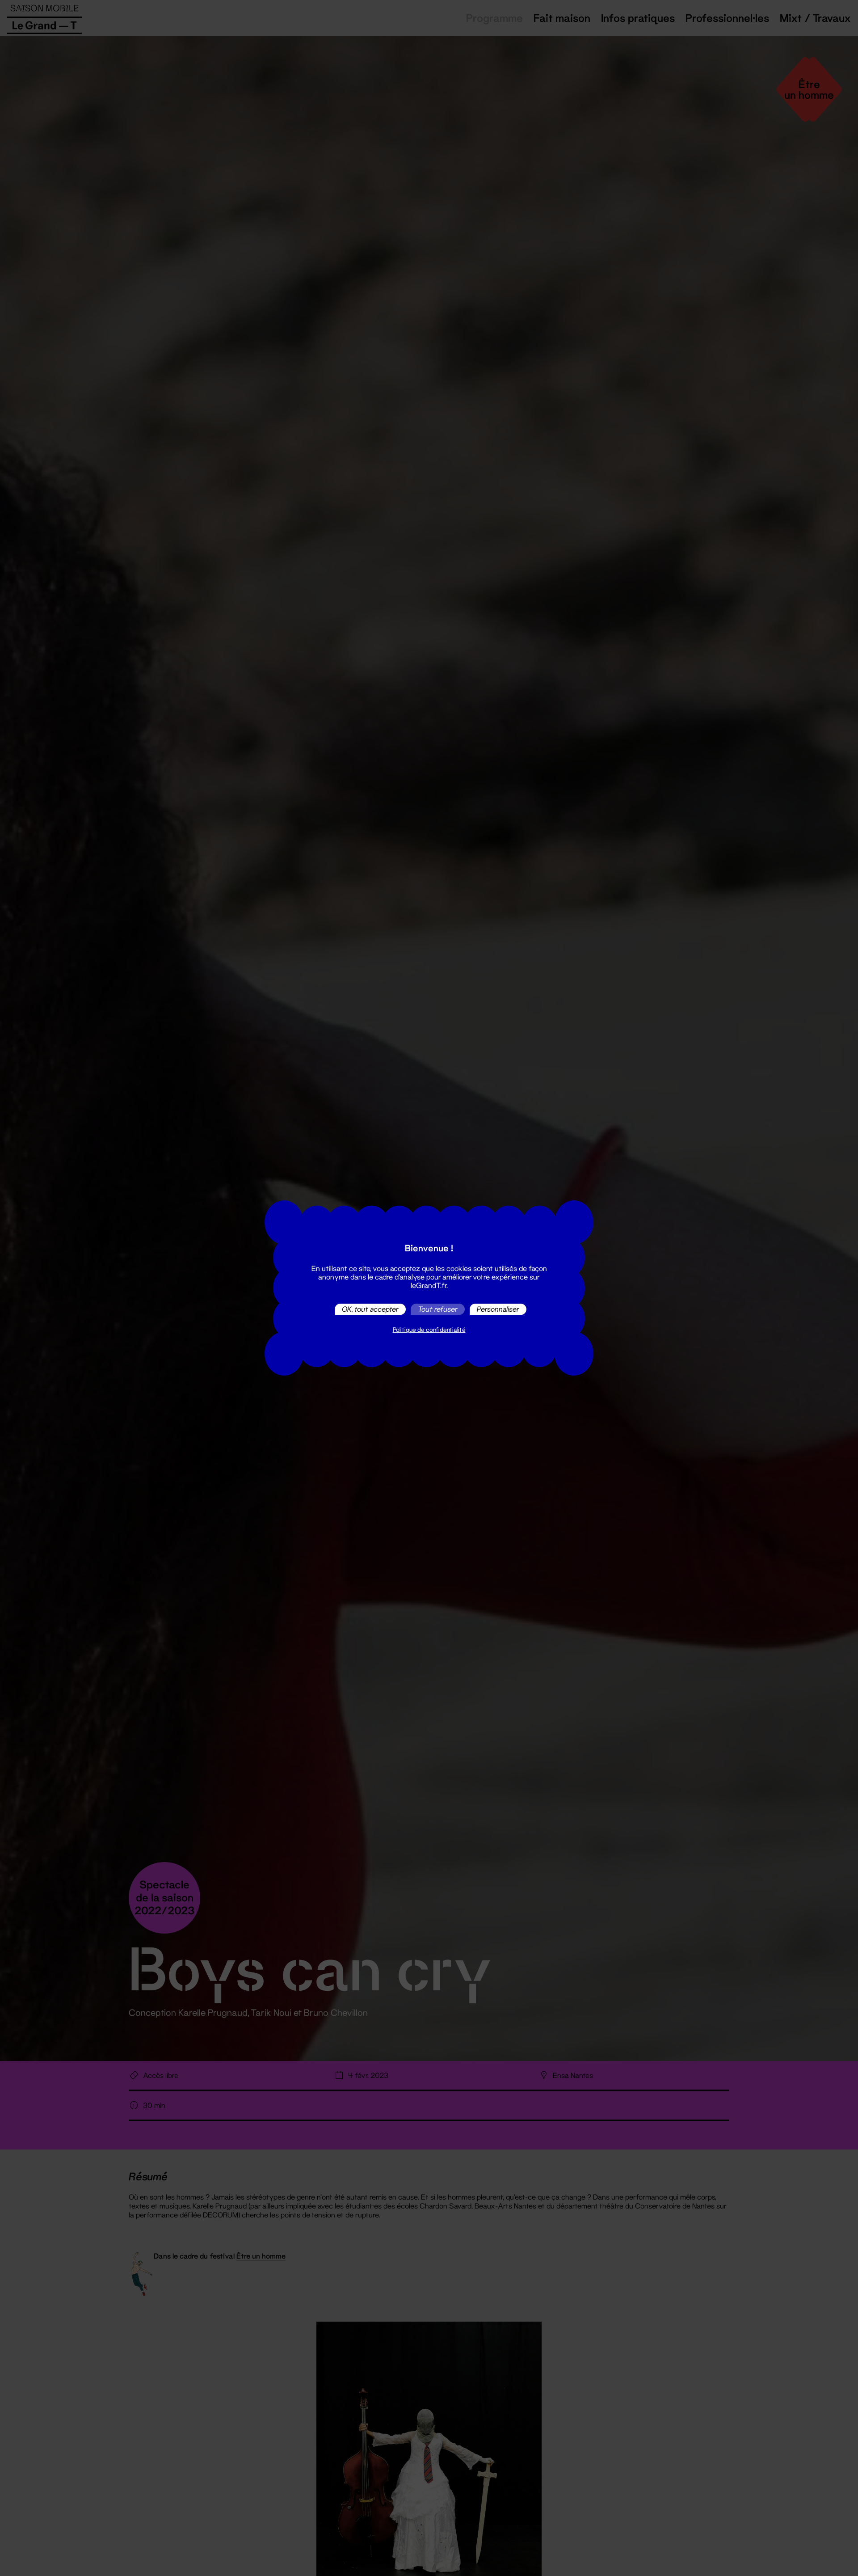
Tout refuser (438, 1309)
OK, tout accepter (370, 1309)
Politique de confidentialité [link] (429, 1330)
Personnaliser (498, 1309)
